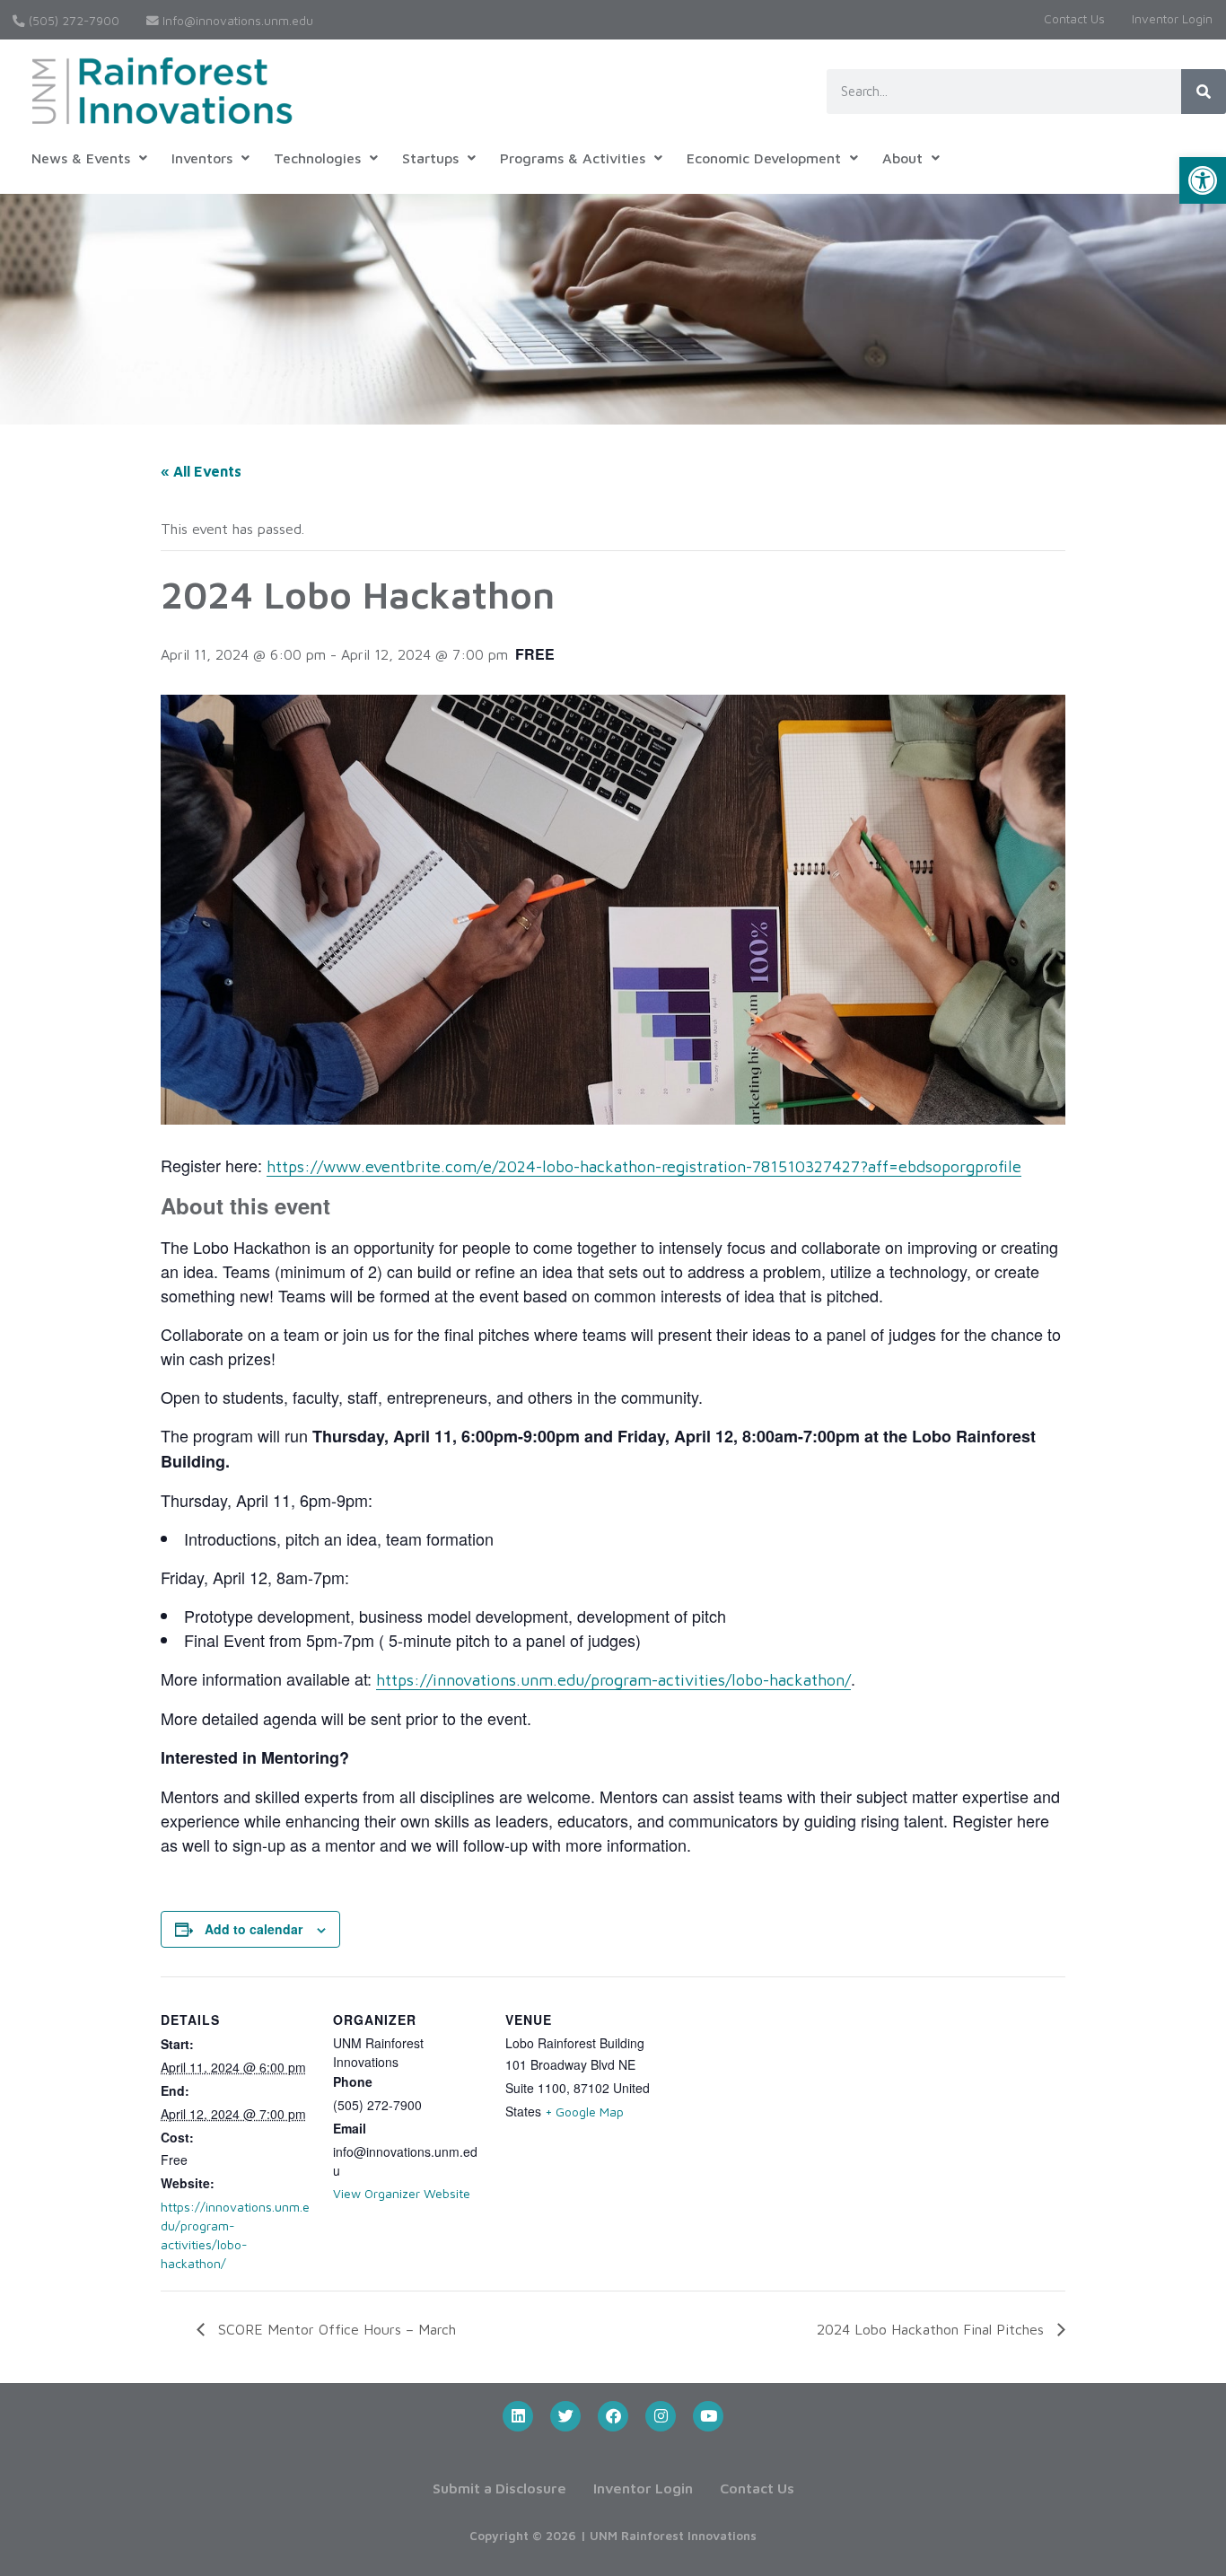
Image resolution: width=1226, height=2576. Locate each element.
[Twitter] (565, 2416)
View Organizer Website (402, 2193)
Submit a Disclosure (499, 2488)
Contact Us (1074, 19)
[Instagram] (661, 2416)
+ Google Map (584, 2112)
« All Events (201, 471)
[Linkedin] (518, 2416)
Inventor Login (1172, 19)
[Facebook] (613, 2416)
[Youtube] (708, 2416)
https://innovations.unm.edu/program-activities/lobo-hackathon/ (613, 1680)
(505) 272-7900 (72, 21)
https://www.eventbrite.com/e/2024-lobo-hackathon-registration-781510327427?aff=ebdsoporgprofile (644, 1166)
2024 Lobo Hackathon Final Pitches (933, 2329)
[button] (1203, 180)
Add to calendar (254, 1929)
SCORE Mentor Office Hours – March (335, 2329)
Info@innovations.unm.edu (236, 21)
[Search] (1204, 92)
